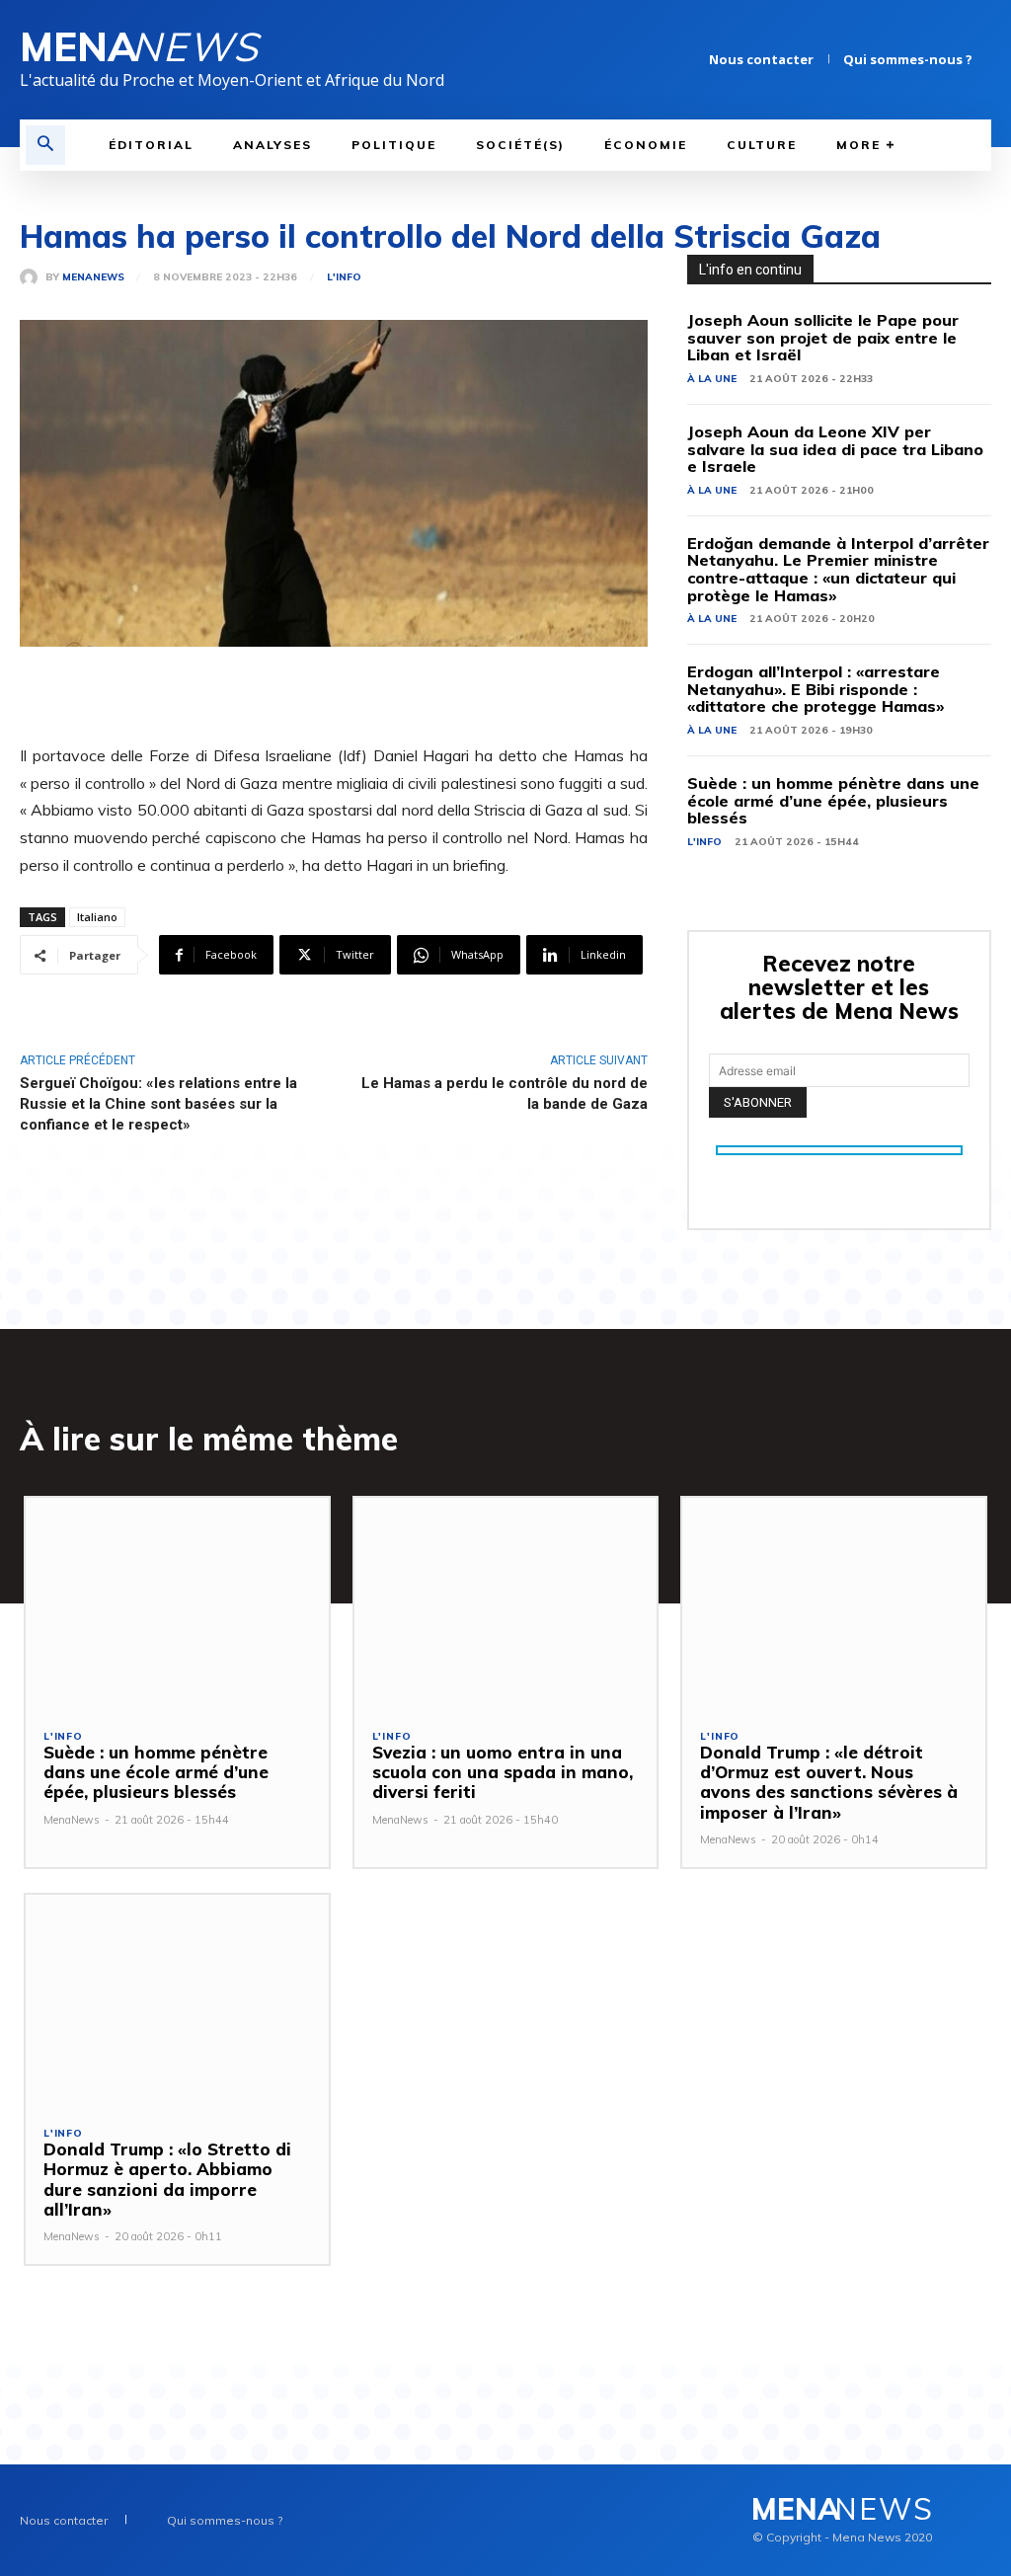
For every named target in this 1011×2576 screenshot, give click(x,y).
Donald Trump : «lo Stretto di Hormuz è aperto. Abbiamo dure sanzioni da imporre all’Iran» (167, 2179)
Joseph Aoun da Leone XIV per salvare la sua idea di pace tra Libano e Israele (835, 449)
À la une (712, 379)
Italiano (97, 917)
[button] (45, 145)
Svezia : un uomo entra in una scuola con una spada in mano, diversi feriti (503, 1772)
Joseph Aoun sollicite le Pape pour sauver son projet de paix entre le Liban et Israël (823, 337)
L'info (344, 277)
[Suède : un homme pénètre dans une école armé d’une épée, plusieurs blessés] (177, 1604)
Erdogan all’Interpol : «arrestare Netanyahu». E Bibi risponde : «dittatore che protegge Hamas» (816, 689)
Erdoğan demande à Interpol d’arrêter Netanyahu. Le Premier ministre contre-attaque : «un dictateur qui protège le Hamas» (838, 569)
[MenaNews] (33, 277)
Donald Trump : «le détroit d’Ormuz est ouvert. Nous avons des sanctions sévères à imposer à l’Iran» (829, 1782)
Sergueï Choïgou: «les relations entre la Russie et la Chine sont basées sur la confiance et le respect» (158, 1104)
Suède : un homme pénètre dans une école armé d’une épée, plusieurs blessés (833, 800)
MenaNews (93, 277)
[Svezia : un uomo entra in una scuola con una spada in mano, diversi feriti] (506, 1604)
